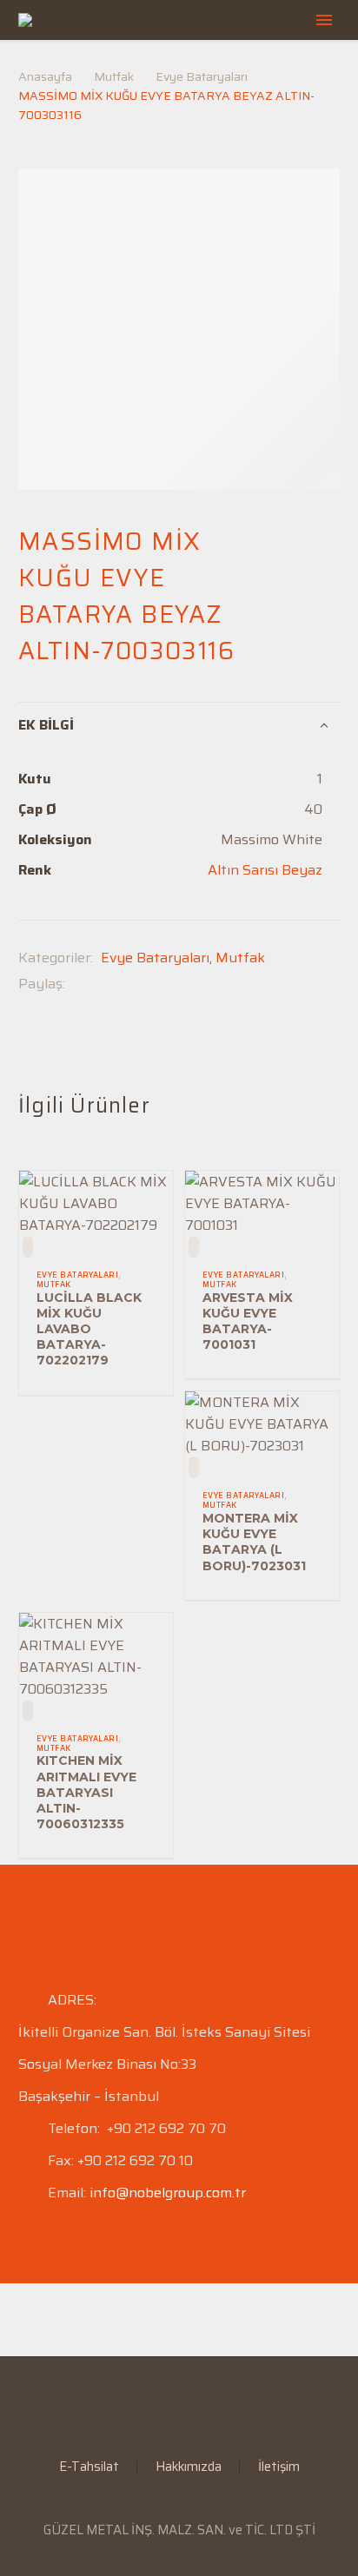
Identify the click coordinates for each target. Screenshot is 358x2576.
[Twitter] (104, 984)
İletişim (279, 2467)
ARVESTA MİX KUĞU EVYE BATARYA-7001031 (248, 1321)
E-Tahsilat (89, 2467)
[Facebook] (78, 984)
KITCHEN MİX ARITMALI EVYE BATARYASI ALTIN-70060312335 (86, 1792)
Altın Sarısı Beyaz (265, 870)
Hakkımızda (189, 2467)
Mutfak (114, 76)
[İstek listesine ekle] (28, 1247)
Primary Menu (324, 20)
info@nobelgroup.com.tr (168, 2193)
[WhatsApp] (213, 2404)
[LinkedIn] (168, 2404)
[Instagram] (190, 2404)
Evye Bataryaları (202, 76)
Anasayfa (45, 76)
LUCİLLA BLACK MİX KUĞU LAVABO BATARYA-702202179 (89, 1329)
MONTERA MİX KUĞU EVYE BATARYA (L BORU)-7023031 (254, 1542)
